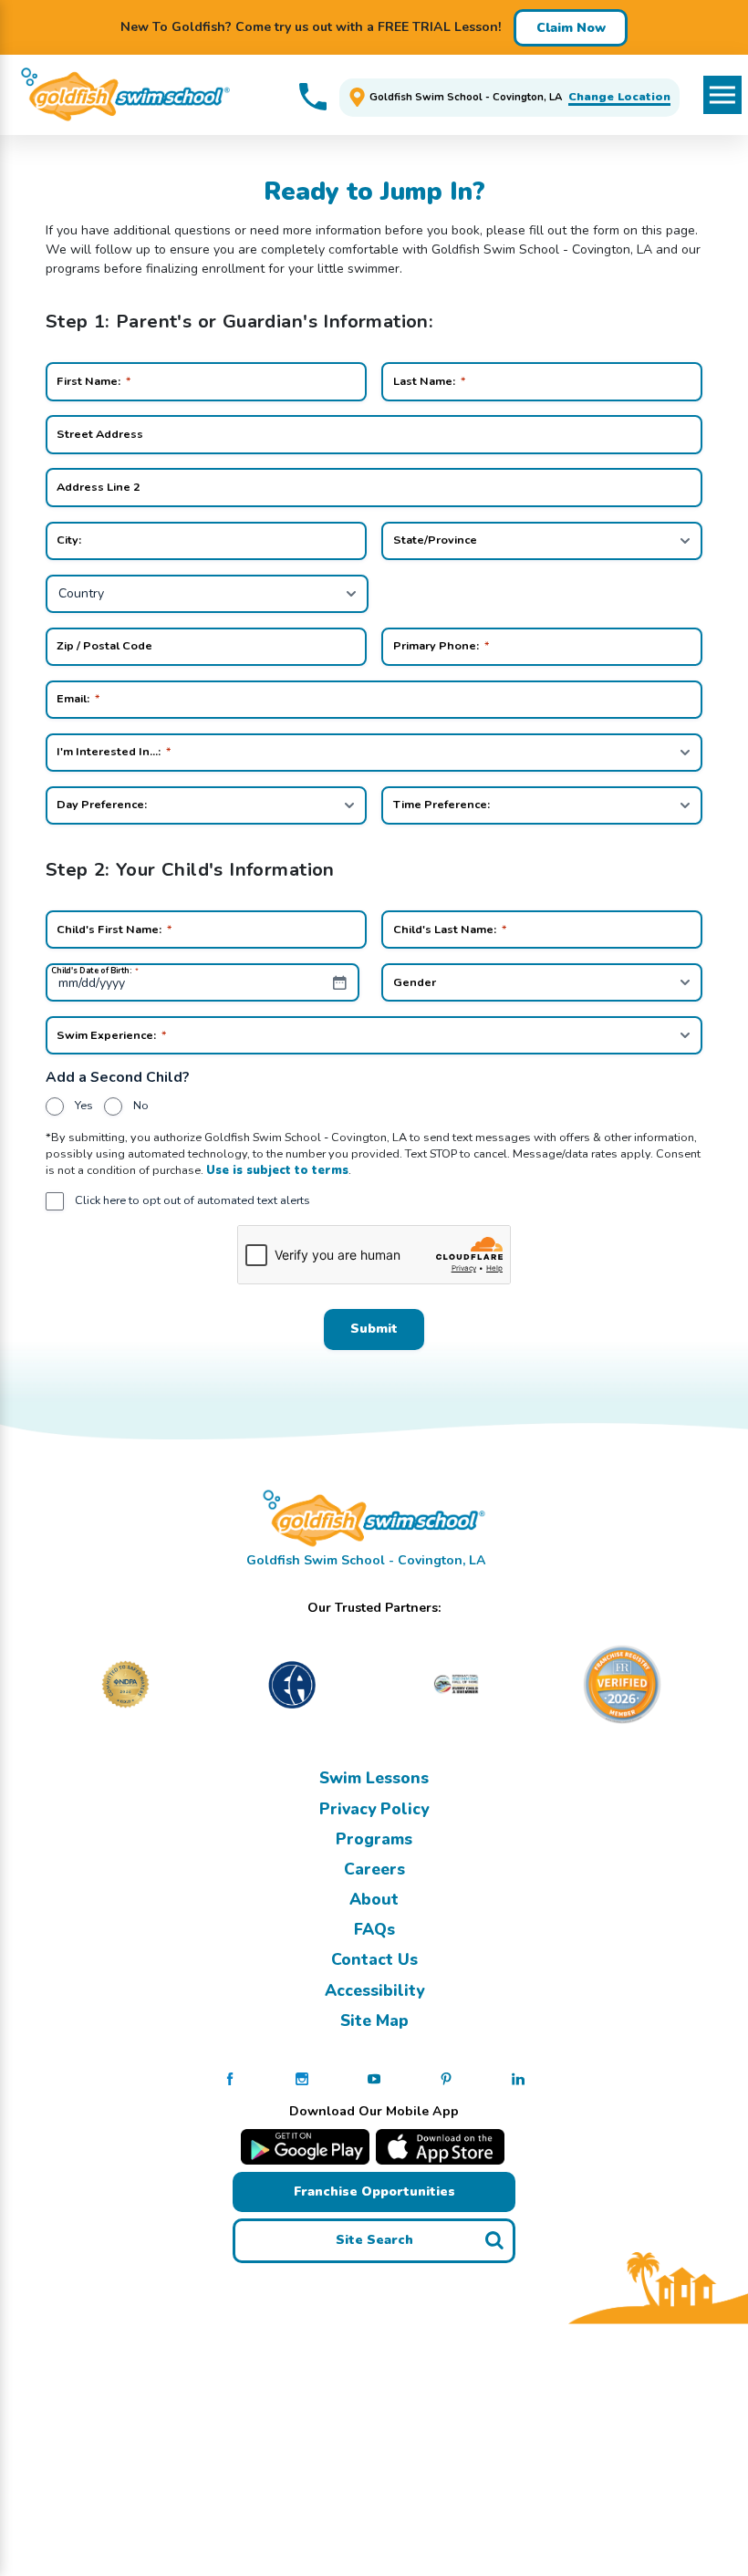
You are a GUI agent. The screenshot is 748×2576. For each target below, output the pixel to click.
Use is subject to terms (277, 1170)
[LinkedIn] (518, 2078)
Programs (374, 1839)
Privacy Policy (374, 1809)
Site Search (374, 2240)
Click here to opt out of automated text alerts (192, 1200)
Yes (84, 1105)
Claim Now (571, 28)
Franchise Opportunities (374, 2192)
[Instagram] (302, 2078)
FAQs (374, 1929)
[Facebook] (230, 2078)
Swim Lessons (374, 1778)
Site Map (374, 2020)
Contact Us (374, 1959)
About (374, 1899)
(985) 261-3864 (313, 97)
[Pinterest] (446, 2078)
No (141, 1105)
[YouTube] (374, 2078)
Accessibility (374, 1990)
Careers (374, 1869)
